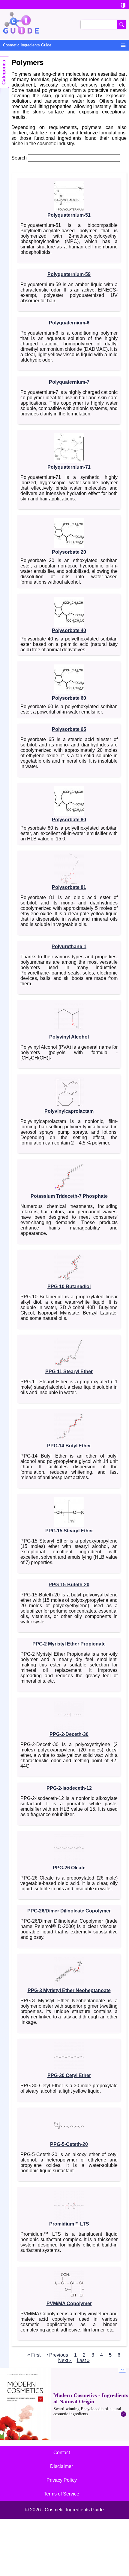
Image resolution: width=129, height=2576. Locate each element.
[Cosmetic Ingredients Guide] (64, 24)
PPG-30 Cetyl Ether (69, 2075)
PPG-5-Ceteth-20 (69, 2144)
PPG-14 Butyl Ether (69, 1446)
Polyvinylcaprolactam (69, 1111)
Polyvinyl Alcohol (69, 1037)
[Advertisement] (64, 2404)
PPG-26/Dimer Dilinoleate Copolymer (69, 1911)
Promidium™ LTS (69, 2224)
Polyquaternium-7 (69, 382)
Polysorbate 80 (69, 820)
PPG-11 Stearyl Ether (69, 1372)
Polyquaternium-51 (69, 215)
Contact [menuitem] (62, 2453)
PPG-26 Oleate (69, 1868)
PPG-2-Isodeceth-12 (69, 1788)
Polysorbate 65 (69, 729)
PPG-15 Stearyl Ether (69, 1531)
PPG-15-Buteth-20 (69, 1585)
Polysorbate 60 (69, 698)
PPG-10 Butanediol (69, 1287)
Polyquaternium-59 (69, 274)
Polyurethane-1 (69, 947)
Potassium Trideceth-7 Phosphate (69, 1196)
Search (19, 158)
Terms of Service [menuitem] (61, 2494)
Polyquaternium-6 (69, 323)
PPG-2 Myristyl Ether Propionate (69, 1644)
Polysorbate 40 (69, 630)
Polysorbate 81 (69, 887)
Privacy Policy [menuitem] (62, 2480)
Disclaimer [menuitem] (61, 2466)
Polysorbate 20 (69, 552)
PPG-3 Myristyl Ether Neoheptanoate (69, 1990)
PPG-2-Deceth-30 (69, 1734)
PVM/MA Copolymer (69, 2303)
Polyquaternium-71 (69, 467)
